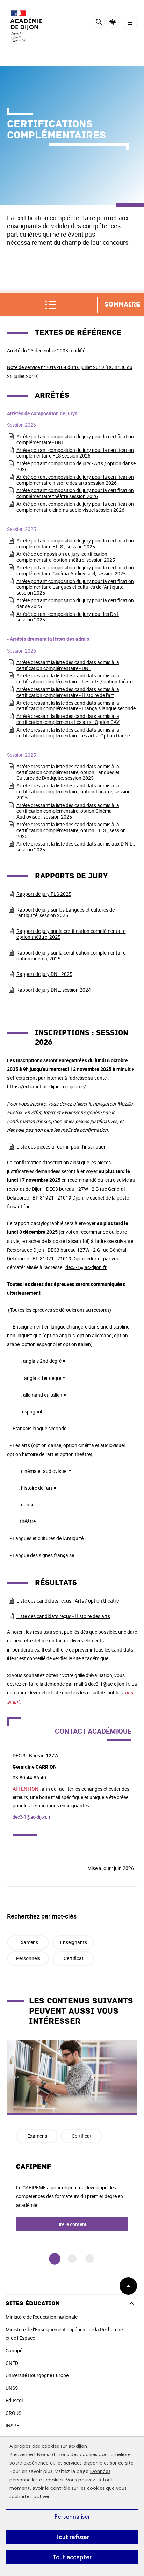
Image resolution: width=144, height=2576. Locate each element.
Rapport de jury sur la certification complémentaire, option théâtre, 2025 (71, 934)
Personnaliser (72, 2517)
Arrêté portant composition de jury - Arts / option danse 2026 (76, 466)
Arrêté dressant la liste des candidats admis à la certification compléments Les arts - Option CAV (68, 719)
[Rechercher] (99, 23)
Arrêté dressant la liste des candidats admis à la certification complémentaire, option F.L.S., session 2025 (71, 830)
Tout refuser (72, 2537)
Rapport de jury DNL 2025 (44, 974)
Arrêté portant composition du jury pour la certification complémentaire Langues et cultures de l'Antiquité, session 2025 (75, 587)
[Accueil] (26, 26)
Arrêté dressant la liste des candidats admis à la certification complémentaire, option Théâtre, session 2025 (74, 791)
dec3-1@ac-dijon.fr (86, 1267)
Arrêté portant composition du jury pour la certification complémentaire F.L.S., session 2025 (75, 544)
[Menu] (130, 23)
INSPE (12, 2426)
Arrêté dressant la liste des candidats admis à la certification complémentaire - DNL (68, 665)
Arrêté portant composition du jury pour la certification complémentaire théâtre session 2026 (75, 493)
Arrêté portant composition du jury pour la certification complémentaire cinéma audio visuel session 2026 (75, 507)
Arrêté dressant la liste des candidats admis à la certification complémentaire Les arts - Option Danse (73, 733)
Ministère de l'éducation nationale (42, 2317)
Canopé (14, 2350)
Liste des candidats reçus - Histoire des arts (63, 1616)
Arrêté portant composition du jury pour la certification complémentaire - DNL (75, 439)
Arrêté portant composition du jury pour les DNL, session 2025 (69, 617)
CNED (12, 2363)
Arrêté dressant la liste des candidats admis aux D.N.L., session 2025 (76, 847)
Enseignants (74, 1942)
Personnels (28, 1958)
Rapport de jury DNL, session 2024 (54, 990)
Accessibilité (113, 22)
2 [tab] (72, 2259)
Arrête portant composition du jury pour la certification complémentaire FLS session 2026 (75, 453)
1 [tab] (55, 2259)
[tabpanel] (72, 2140)
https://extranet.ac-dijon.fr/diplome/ (46, 1086)
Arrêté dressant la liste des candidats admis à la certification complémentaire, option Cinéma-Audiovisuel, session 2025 (68, 811)
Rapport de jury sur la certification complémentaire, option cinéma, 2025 (71, 956)
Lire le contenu (72, 2224)
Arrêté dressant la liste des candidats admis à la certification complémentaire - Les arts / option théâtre (75, 678)
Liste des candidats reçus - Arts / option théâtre (68, 1601)
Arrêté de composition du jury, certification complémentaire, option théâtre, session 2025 (66, 557)
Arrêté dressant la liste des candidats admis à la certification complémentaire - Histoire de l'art (68, 692)
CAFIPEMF (34, 2167)
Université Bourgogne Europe (37, 2375)
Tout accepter (72, 2557)
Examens (28, 1942)
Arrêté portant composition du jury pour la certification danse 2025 (75, 603)
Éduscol (14, 2400)
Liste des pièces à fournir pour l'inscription (62, 1147)
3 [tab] (90, 2259)
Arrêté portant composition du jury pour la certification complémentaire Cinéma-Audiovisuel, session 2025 (75, 570)
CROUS (13, 2413)
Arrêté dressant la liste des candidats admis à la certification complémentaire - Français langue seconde (76, 706)
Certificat (74, 1958)
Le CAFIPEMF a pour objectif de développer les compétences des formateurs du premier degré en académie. (70, 2196)
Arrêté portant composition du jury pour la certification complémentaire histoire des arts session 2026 (75, 480)
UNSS (12, 2388)
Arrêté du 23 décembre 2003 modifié (46, 350)
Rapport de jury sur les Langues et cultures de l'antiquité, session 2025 (66, 913)
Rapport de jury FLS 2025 (44, 894)
